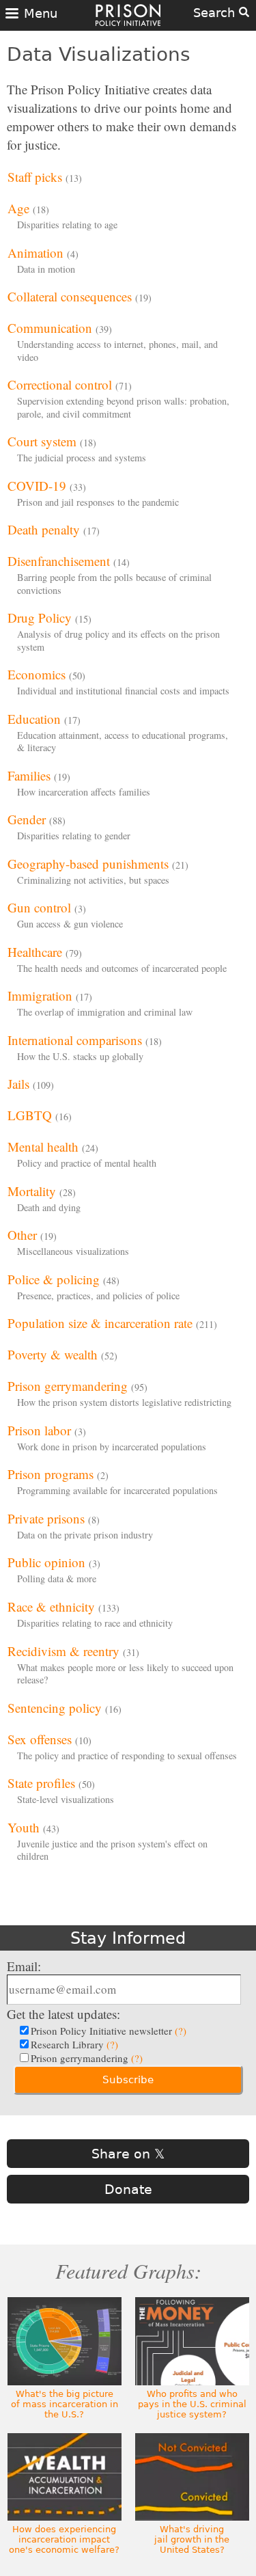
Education (34, 719)
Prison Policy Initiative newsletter (109, 2031)
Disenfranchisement (59, 561)
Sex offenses (40, 1739)
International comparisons (75, 1040)
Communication (50, 328)
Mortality (32, 1191)
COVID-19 (37, 486)
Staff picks (35, 177)
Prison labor (39, 1430)
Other (22, 1235)
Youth (24, 1827)
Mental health (43, 1147)
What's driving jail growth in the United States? (192, 2539)
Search (216, 13)
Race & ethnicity (51, 1606)
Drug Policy (40, 618)
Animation (35, 253)
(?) (181, 2031)
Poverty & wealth (53, 1354)
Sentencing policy (55, 1708)
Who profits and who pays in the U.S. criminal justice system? (192, 2404)
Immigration (40, 995)
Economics (37, 674)
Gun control (39, 907)
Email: (24, 1966)
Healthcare (35, 952)
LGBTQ (30, 1115)
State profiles (41, 1783)
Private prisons (46, 1518)
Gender (27, 819)
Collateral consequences (70, 296)
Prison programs (51, 1474)
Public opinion (46, 1562)
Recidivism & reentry (63, 1651)
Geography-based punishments (88, 864)
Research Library (74, 2044)
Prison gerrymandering (68, 1386)
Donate (128, 2189)
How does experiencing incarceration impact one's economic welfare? (64, 2539)
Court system (42, 441)
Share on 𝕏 (128, 2154)
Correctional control (60, 384)
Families (29, 775)
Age (18, 208)
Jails (18, 1084)
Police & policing (54, 1279)
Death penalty (44, 529)
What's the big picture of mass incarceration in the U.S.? (65, 2404)
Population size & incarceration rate (100, 1323)
